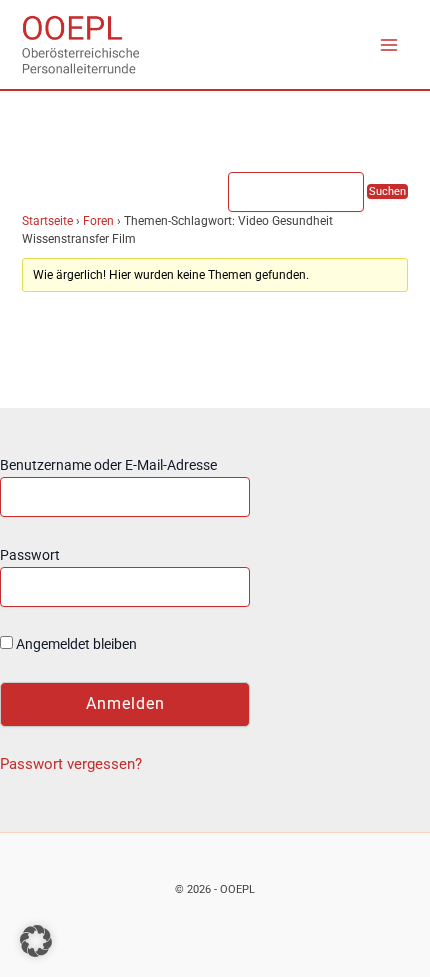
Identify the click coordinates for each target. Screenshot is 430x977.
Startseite (47, 221)
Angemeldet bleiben (75, 644)
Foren (98, 221)
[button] (36, 941)
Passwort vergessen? (71, 764)
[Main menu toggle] (389, 45)
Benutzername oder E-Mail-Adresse (108, 465)
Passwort (30, 555)
